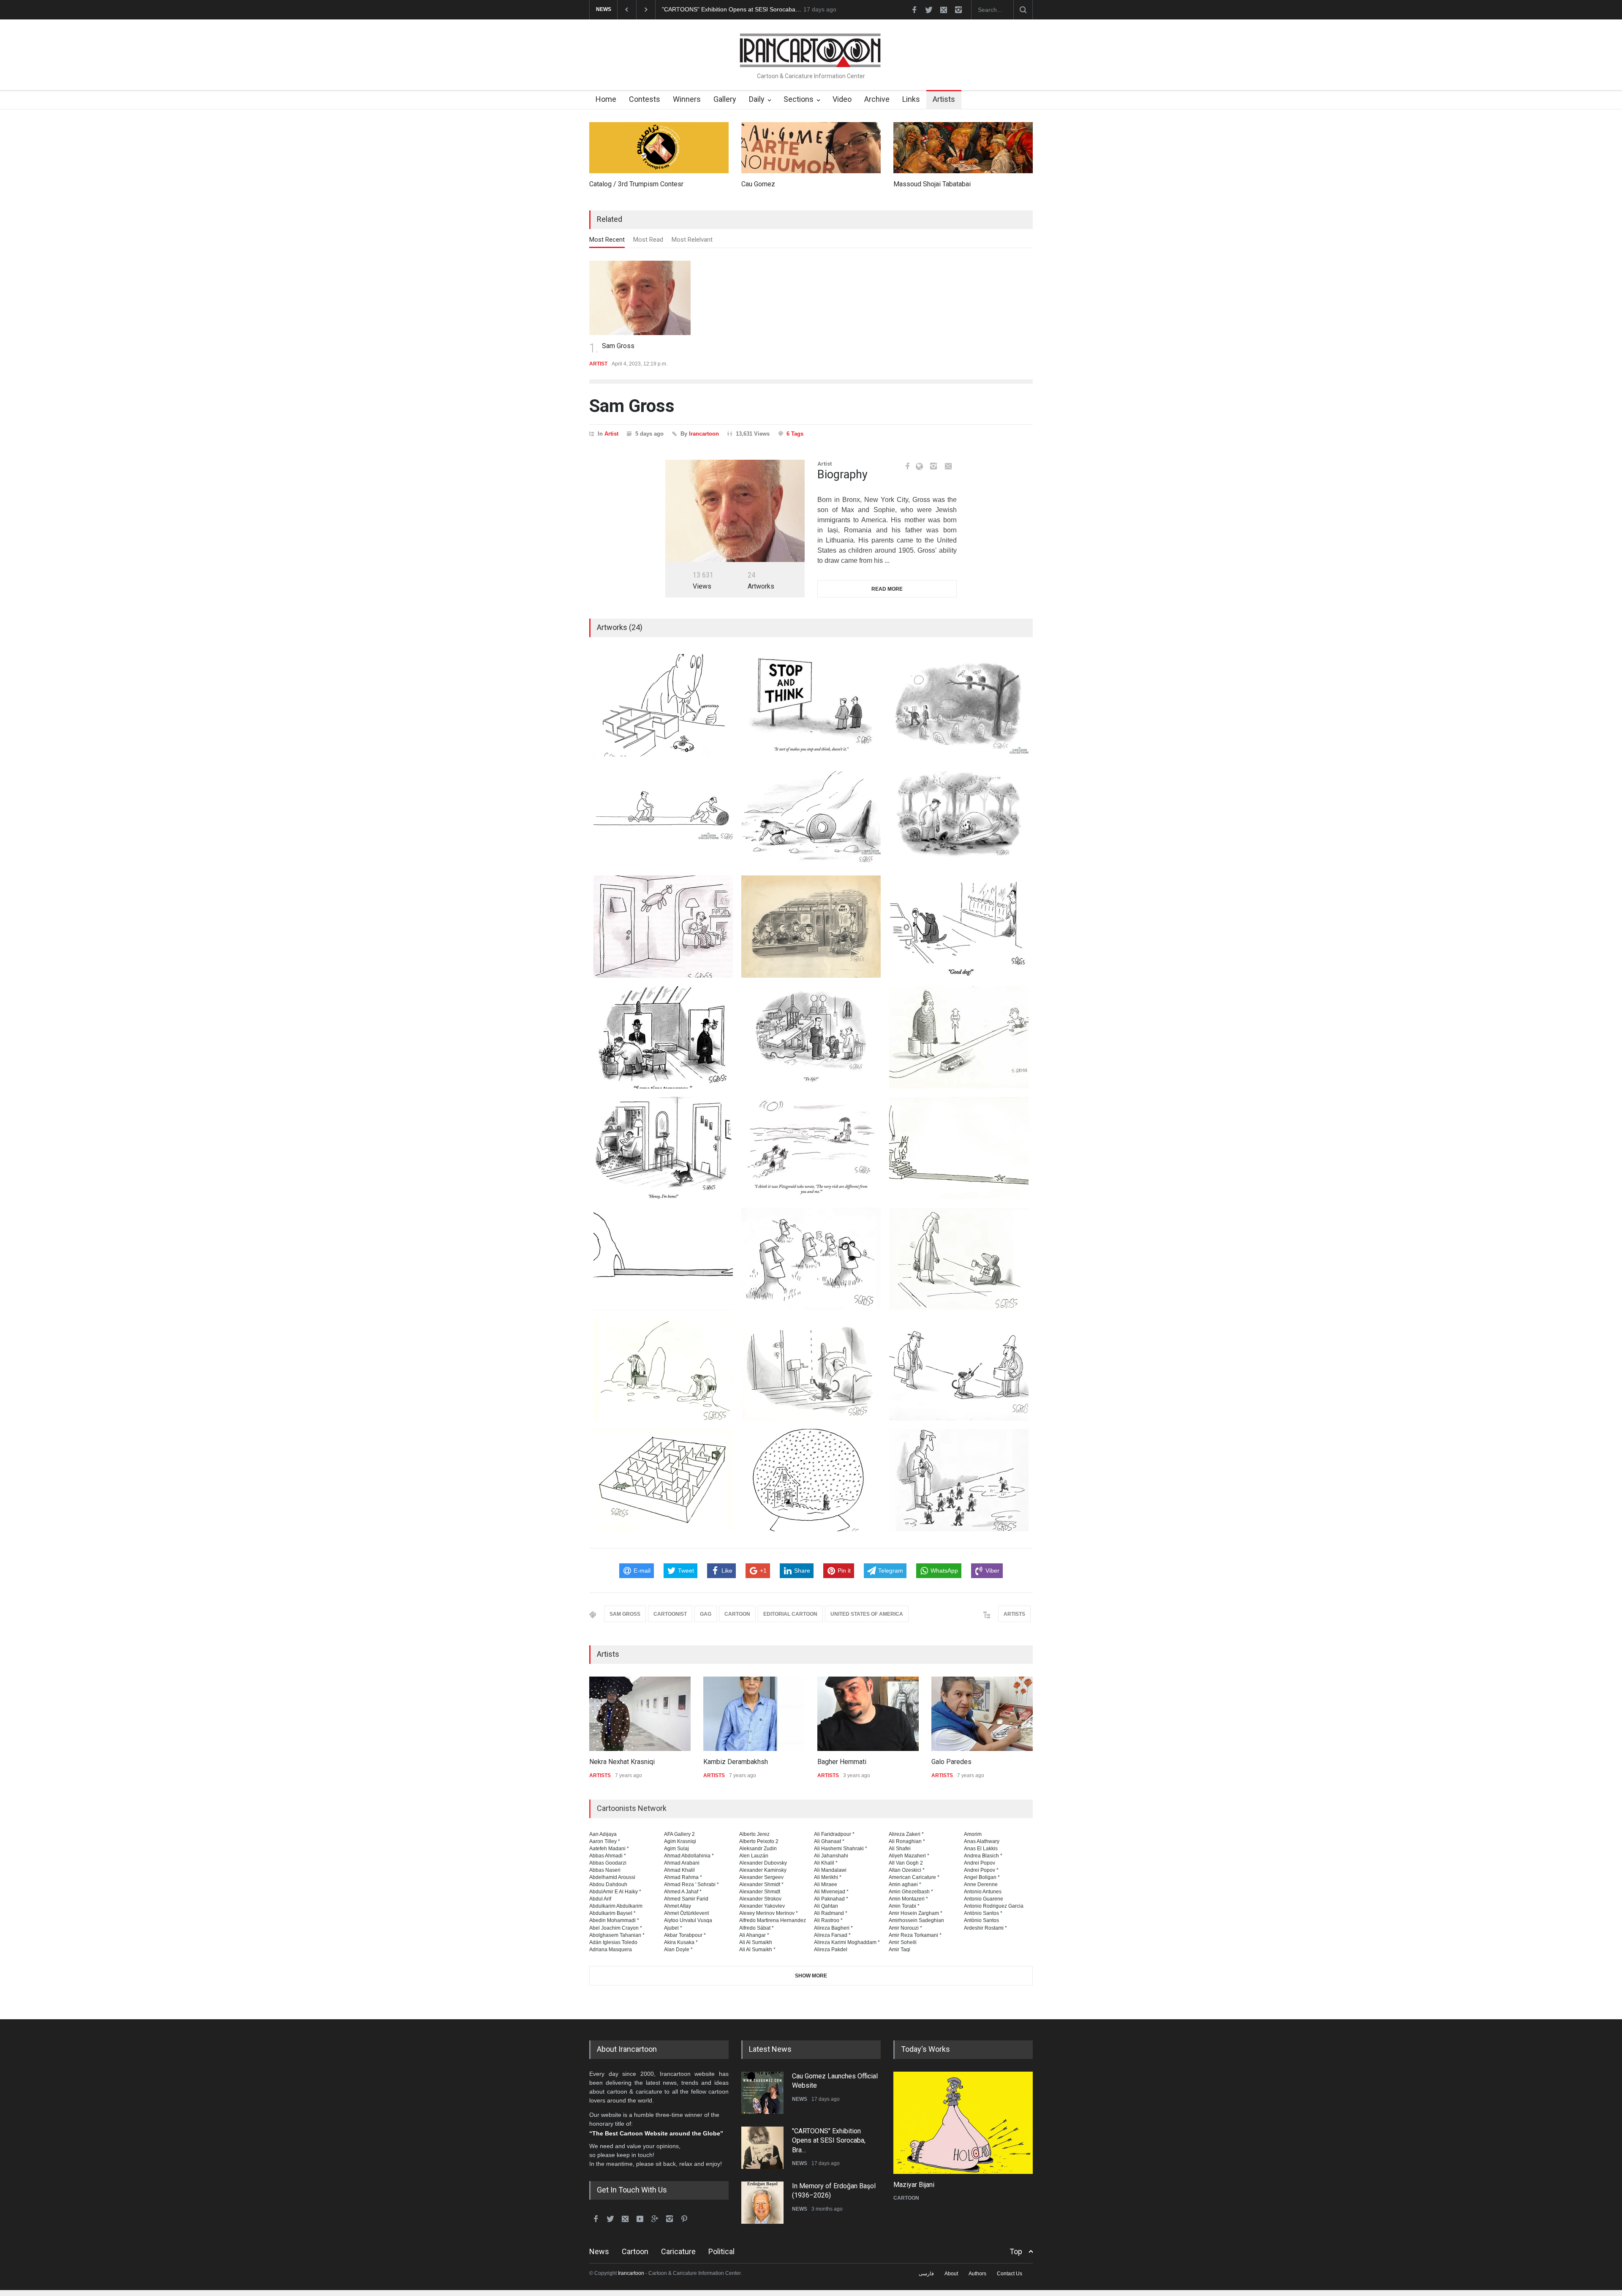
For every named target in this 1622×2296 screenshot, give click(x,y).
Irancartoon (704, 434)
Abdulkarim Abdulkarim (616, 1906)
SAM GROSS (625, 1614)
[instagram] (958, 10)
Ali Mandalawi (830, 1870)
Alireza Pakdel (831, 1950)
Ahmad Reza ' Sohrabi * (691, 1884)
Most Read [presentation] (648, 240)
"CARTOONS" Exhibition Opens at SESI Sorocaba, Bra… (829, 2089)
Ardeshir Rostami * (985, 1928)
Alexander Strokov (760, 1899)
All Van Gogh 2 (906, 1863)
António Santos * (983, 1913)
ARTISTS (1014, 1614)
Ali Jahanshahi (831, 1856)
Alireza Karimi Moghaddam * (847, 1942)
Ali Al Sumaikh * (757, 1950)
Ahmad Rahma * (683, 1877)
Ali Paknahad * (831, 1899)
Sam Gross (618, 346)
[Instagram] (933, 466)
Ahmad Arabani (682, 1863)
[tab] (607, 242)
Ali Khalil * (826, 1863)
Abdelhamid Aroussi (612, 1877)
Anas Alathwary (982, 1841)
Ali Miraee (826, 1884)
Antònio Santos (981, 1920)
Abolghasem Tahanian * (617, 1935)
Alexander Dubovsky (763, 1863)
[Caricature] (1018, 2123)
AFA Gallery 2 (679, 1834)
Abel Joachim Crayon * (616, 1928)
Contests (645, 99)
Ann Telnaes (956, 1762)
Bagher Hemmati (734, 1762)
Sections (799, 99)
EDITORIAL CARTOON (790, 1614)
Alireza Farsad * (832, 1935)
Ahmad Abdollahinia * (689, 1856)
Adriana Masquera (611, 1950)
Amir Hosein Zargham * (916, 1913)
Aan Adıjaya (603, 1834)
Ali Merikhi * (828, 1877)
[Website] (921, 466)
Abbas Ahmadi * (608, 1856)
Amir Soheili (903, 1942)
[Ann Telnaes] (988, 1714)
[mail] (944, 10)
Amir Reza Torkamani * (915, 1935)
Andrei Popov (980, 1863)
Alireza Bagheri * (833, 1928)
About (951, 2274)
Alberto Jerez (754, 1834)
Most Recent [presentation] (607, 240)
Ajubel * (673, 1928)
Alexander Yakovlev (762, 1906)
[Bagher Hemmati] (760, 1714)
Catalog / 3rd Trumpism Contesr (636, 184)
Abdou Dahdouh (608, 1884)
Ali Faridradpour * (834, 1834)
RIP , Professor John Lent (830, 2189)
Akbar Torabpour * (685, 1935)
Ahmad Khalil (679, 1870)
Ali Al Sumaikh (756, 1942)
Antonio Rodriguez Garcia (994, 1906)
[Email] (948, 466)
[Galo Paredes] (874, 1714)
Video (842, 99)
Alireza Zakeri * (906, 1834)
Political (721, 2251)
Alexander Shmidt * (761, 1884)
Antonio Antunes (983, 1892)
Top (1016, 2251)
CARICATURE (965, 2198)
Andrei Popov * (981, 1870)
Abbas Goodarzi (608, 1863)
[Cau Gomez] (811, 148)
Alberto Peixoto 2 (759, 1841)
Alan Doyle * (678, 1950)
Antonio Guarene (984, 1899)
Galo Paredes (844, 1762)
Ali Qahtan (826, 1906)
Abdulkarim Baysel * (612, 1913)
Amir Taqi (899, 1950)
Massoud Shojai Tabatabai (932, 184)
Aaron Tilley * (605, 1841)
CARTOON (737, 1614)
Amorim (973, 1834)
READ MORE (887, 589)
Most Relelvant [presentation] (692, 240)
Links (911, 99)
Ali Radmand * (831, 1913)
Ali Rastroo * (828, 1920)
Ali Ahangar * (754, 1935)
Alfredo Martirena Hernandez (773, 1920)
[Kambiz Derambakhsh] (646, 1714)
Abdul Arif (600, 1899)
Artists (944, 99)
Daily (757, 99)
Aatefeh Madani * (609, 1849)
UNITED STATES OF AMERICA (867, 1614)
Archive (877, 99)
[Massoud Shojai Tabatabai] (963, 148)
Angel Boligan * (982, 1877)
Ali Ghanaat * (829, 1841)
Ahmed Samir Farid (686, 1899)
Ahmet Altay (678, 1906)
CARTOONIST (670, 1614)
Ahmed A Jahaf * (683, 1892)
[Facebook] (907, 466)
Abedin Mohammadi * (614, 1920)
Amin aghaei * (905, 1884)
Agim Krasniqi (680, 1841)
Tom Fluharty (967, 2185)
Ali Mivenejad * (831, 1892)
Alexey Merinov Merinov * (769, 1913)
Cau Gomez (758, 184)
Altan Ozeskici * (907, 1870)
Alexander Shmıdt (760, 1892)
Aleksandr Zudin (758, 1849)
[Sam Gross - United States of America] (735, 511)
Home (606, 99)
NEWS (800, 2111)
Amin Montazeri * (908, 1899)
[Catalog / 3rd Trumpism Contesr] (659, 148)
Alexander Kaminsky (763, 1870)
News (599, 2251)
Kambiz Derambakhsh (628, 1762)
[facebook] (914, 10)
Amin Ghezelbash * (911, 1892)
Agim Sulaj (676, 1849)
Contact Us (1010, 2274)
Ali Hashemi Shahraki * (841, 1849)
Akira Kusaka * (681, 1942)
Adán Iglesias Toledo (613, 1942)
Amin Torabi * (904, 1906)
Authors (977, 2274)
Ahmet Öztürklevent (686, 1913)
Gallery (725, 99)
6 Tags (795, 434)
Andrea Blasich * (983, 1856)
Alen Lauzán (754, 1856)
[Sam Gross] (640, 298)
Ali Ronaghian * (907, 1841)
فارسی (926, 2274)
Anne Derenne (981, 1884)
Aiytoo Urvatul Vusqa (688, 1920)
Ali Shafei (900, 1849)
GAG (706, 1614)
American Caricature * (914, 1877)
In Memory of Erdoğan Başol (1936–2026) (674, 9)
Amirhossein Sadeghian (916, 1920)
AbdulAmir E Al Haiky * (615, 1892)
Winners (687, 99)
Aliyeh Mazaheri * (909, 1856)
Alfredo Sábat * (757, 1928)
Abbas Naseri (605, 1870)
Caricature (678, 2251)
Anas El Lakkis (981, 1849)
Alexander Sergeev (761, 1877)
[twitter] (929, 10)
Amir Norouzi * (905, 1928)
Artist (611, 434)
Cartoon (635, 2251)
